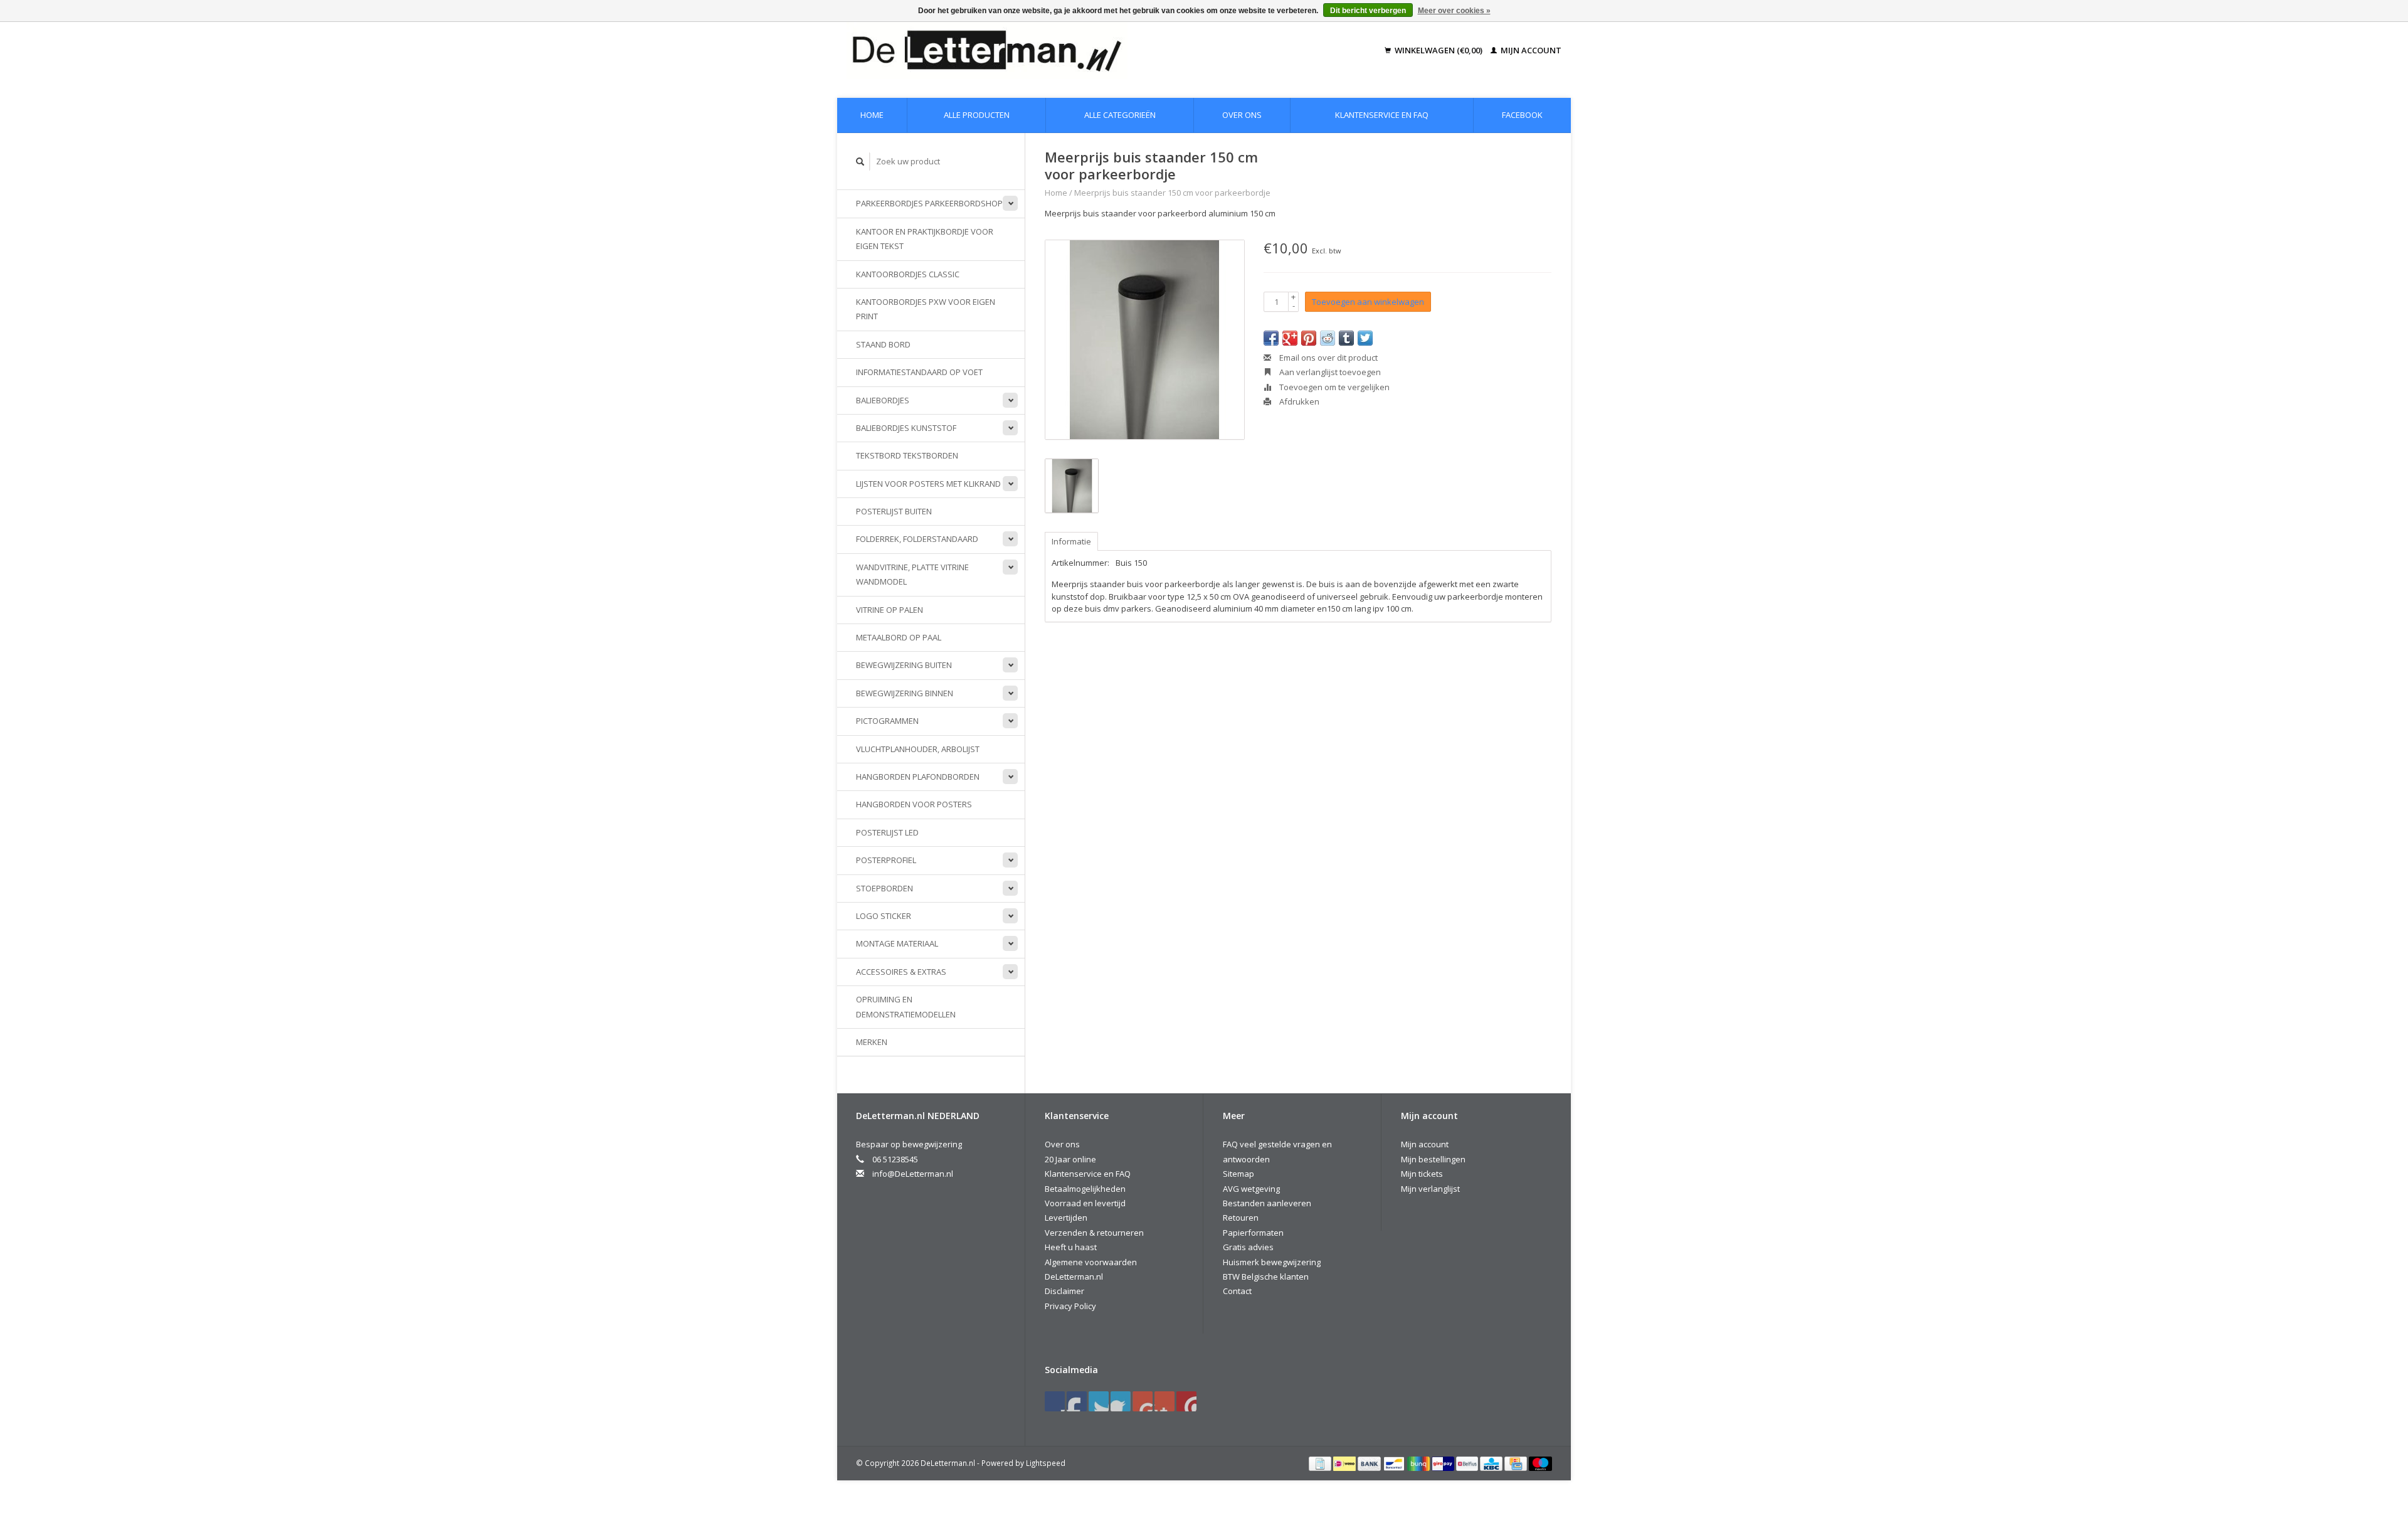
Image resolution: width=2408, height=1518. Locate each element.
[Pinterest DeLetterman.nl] (1121, 1401)
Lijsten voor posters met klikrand (928, 484)
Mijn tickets (1422, 1174)
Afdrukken (1298, 401)
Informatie (1071, 541)
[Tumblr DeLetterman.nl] (1164, 1401)
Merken (872, 1042)
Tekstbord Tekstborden (907, 455)
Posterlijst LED (887, 832)
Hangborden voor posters (914, 804)
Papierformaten (1253, 1233)
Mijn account (1530, 50)
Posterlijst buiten (894, 511)
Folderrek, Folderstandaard (917, 539)
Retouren (1241, 1218)
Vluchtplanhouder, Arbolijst (918, 749)
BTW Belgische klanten (1266, 1276)
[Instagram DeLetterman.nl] (1186, 1401)
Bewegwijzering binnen (905, 693)
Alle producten (977, 115)
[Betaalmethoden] (1321, 1463)
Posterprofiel (886, 860)
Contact (1237, 1291)
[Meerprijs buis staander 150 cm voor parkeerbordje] (1145, 340)
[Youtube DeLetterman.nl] (1143, 1401)
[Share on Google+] (1290, 338)
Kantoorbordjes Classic (908, 274)
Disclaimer (1064, 1291)
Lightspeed (1046, 1463)
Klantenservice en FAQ (1382, 115)
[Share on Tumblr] (1346, 338)
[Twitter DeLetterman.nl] (1077, 1401)
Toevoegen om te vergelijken (1333, 387)
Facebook (1522, 115)
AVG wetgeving (1251, 1189)
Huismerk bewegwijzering (1272, 1262)
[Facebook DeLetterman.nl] (1055, 1401)
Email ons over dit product (1328, 358)
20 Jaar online (1070, 1159)
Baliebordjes (883, 400)
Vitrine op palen (890, 610)
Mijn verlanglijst (1430, 1189)
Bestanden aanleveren (1267, 1203)
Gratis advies (1248, 1247)
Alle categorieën (1120, 115)
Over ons (1242, 115)
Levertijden (1066, 1218)
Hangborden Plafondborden (918, 777)
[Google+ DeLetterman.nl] (1099, 1401)
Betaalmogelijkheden (1085, 1189)
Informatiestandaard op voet (919, 372)
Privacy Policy (1070, 1306)
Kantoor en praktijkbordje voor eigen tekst (925, 239)
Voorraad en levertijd (1085, 1203)
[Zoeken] (860, 162)
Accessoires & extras (901, 972)
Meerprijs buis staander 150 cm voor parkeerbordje (1172, 193)
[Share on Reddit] (1328, 338)
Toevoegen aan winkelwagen (1368, 302)
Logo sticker (884, 916)
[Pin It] (1309, 338)
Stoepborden (885, 888)
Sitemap (1238, 1174)
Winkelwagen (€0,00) (1439, 50)
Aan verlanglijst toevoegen (1329, 372)
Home (872, 115)
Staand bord (883, 344)
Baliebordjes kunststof (906, 428)
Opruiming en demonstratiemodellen (906, 1006)
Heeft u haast (1071, 1247)
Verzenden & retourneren (1094, 1233)
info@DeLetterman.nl (913, 1174)
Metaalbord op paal (899, 637)
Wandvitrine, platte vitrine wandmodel (912, 574)
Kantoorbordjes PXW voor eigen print (926, 309)
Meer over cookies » (1454, 11)
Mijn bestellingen (1433, 1159)
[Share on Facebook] (1271, 338)
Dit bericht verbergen (1368, 11)
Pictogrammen (887, 721)
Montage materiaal (897, 943)
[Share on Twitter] (1365, 338)
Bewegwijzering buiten (904, 665)
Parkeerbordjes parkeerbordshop (929, 203)
